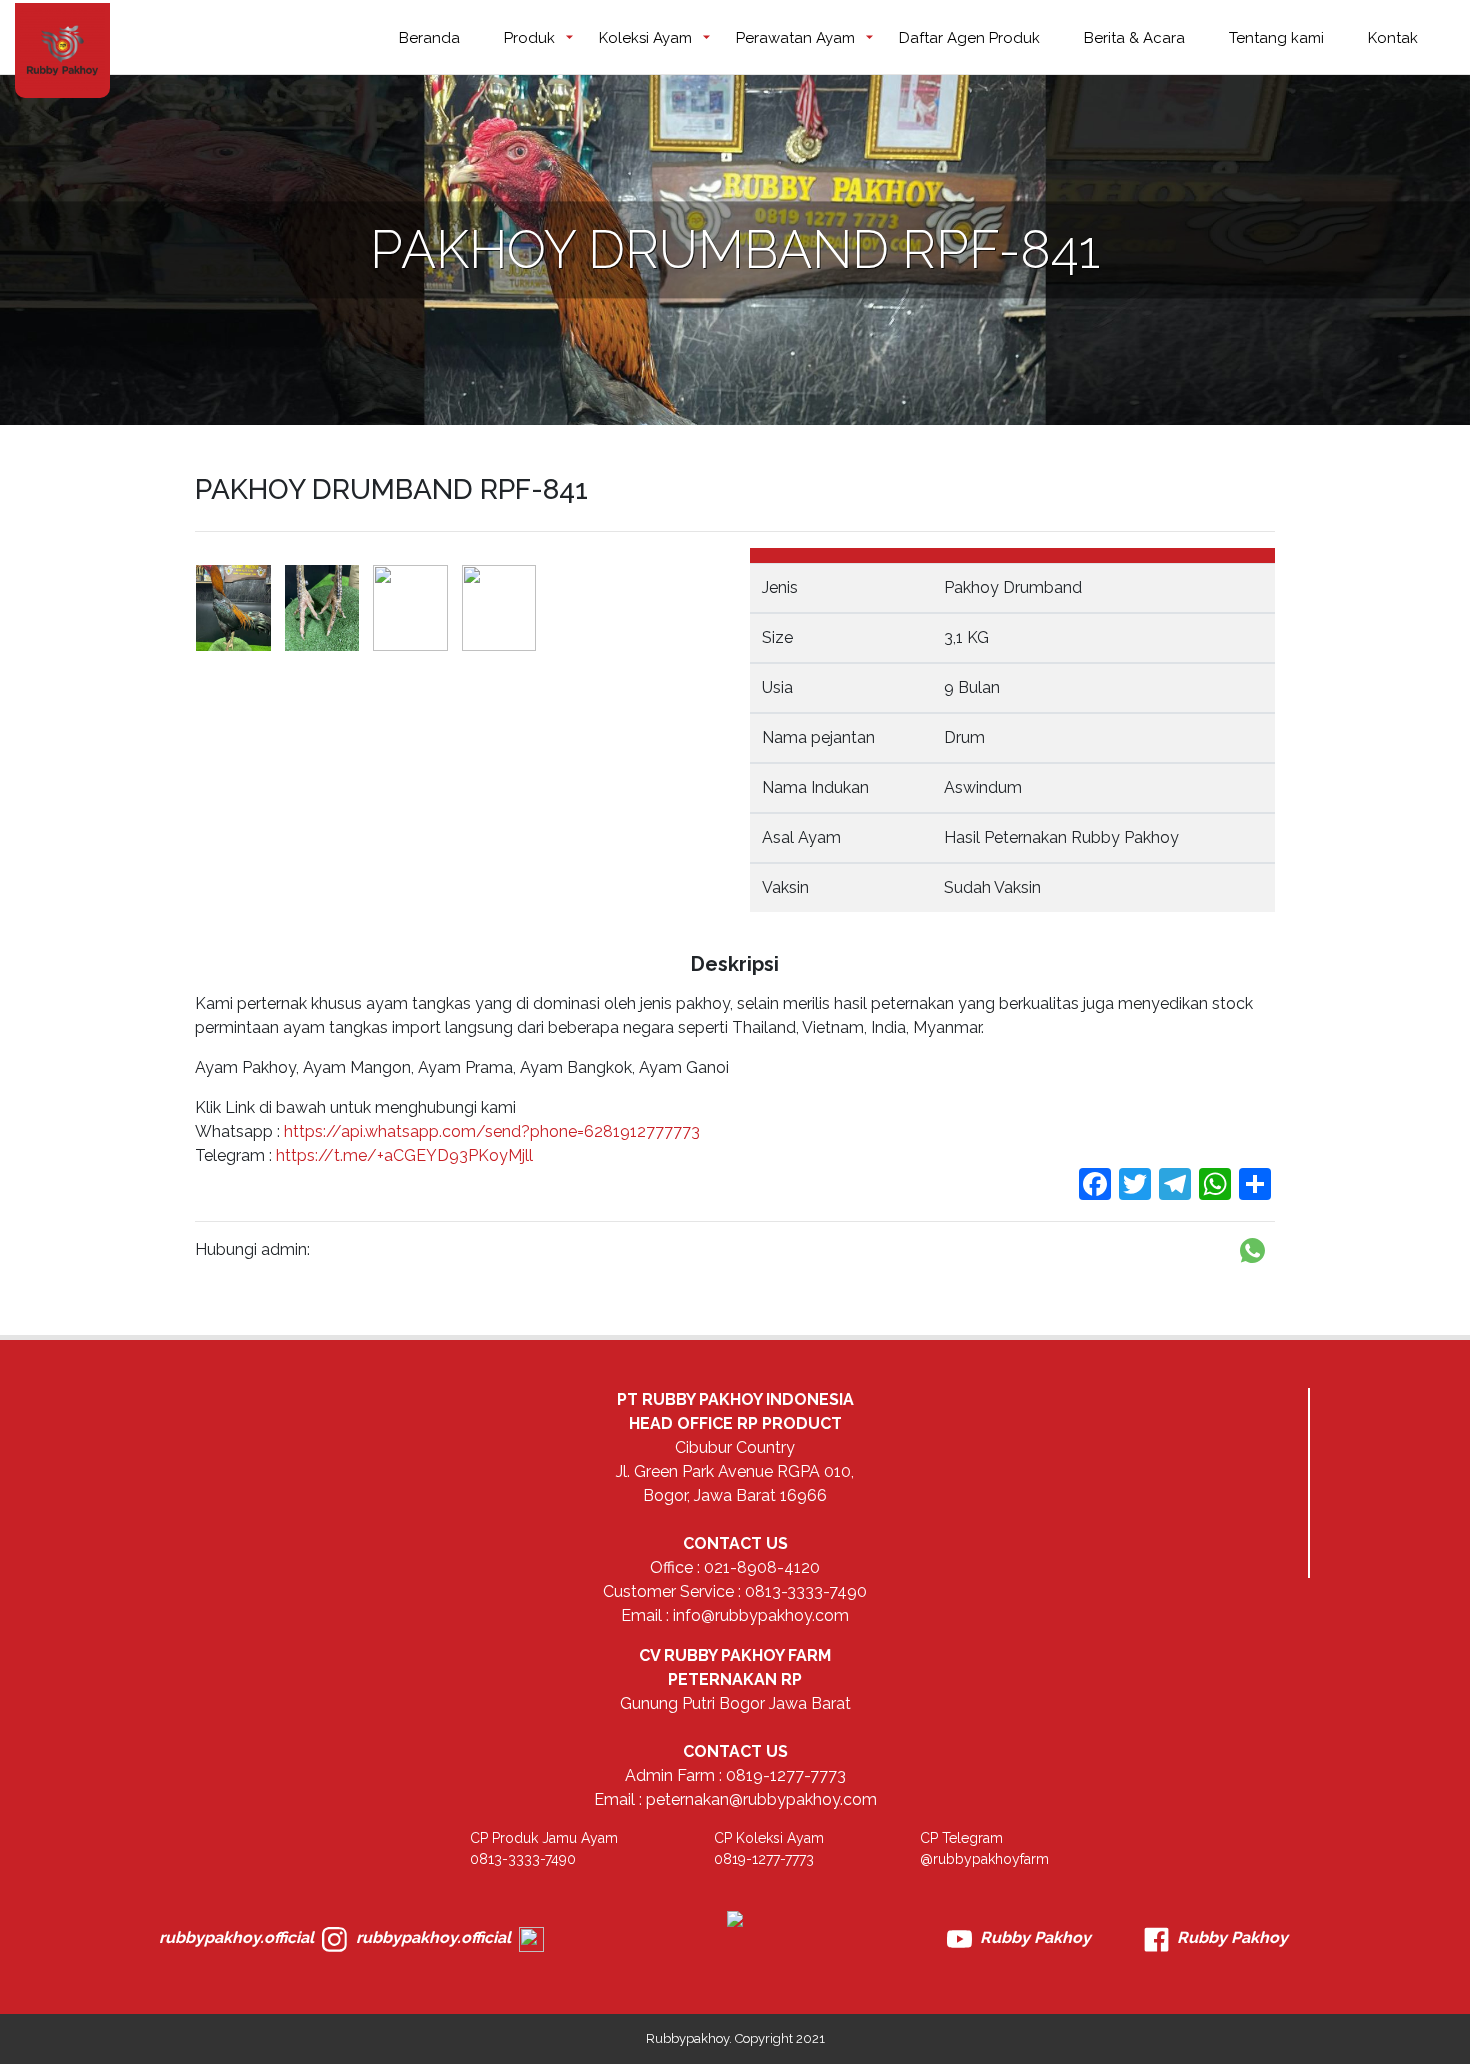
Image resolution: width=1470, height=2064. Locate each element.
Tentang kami (1276, 38)
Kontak (1393, 38)
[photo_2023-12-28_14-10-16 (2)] (499, 608)
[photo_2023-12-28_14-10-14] (233, 608)
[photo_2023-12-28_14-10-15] (410, 608)
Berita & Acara (1134, 38)
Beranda (429, 38)
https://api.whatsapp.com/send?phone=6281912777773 (490, 1131)
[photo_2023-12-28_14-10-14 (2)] (322, 608)
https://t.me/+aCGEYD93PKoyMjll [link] (404, 1155)
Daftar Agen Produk (969, 38)
